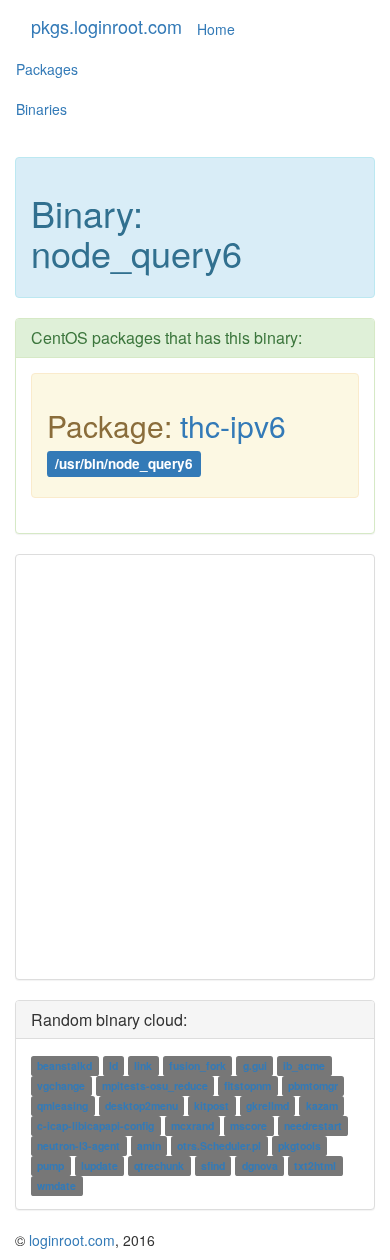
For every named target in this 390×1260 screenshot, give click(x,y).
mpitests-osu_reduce (155, 1085)
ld (113, 1065)
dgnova (260, 1165)
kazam (322, 1105)
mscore (248, 1125)
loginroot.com (72, 1240)
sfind (213, 1165)
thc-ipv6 (233, 425)
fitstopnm (247, 1085)
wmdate (56, 1185)
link (143, 1065)
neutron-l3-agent (78, 1145)
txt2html (315, 1165)
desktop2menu (141, 1105)
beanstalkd (64, 1065)
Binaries (41, 109)
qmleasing (62, 1105)
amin (149, 1145)
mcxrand (192, 1125)
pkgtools (299, 1145)
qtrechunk (159, 1165)
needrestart (313, 1125)
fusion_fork (197, 1065)
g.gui (255, 1065)
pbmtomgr (313, 1085)
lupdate (99, 1165)
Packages (47, 69)
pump (50, 1165)
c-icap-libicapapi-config (95, 1125)
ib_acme (304, 1065)
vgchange (61, 1085)
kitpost (211, 1105)
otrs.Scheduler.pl (219, 1145)
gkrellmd (267, 1105)
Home (216, 29)
